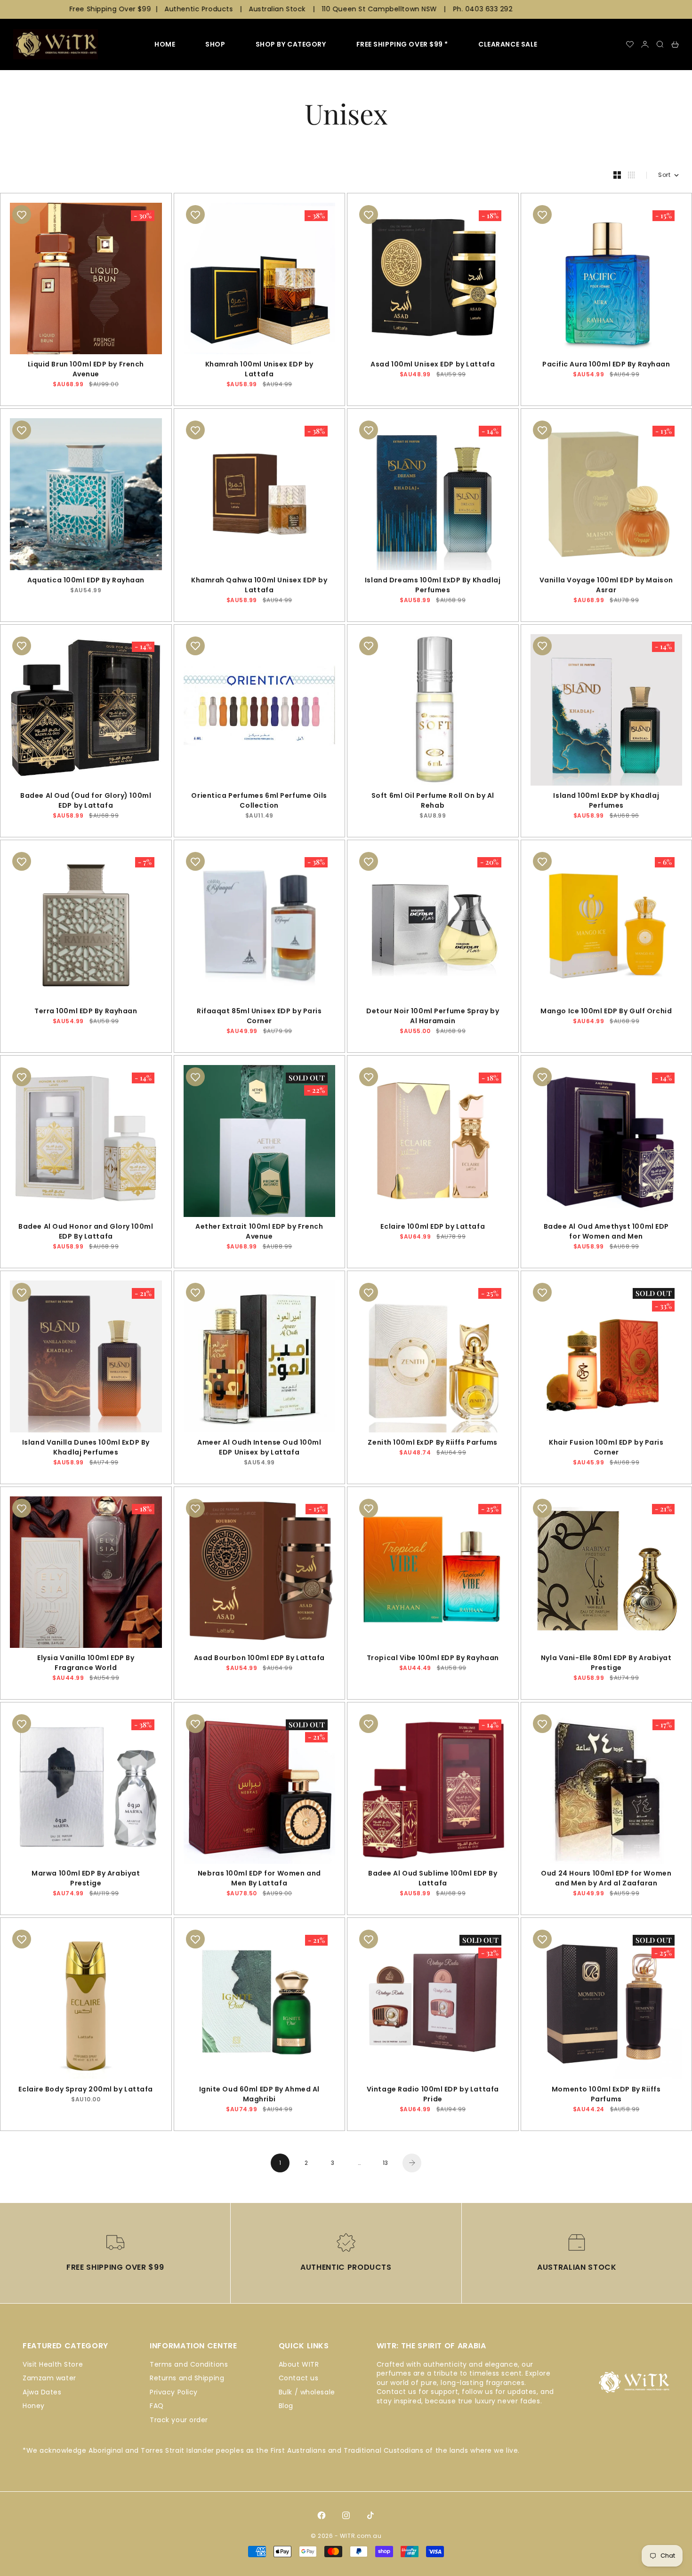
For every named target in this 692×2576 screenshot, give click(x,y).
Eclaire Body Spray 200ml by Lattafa (86, 2090)
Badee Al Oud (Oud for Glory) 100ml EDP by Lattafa (86, 802)
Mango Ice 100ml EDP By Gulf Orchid (606, 1012)
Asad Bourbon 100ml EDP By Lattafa (259, 1659)
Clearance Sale (508, 44)
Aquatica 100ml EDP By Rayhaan (86, 581)
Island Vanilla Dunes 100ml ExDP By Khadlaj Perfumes (86, 1448)
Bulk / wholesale (307, 2392)
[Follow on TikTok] (370, 2515)
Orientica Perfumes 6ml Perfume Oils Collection (259, 802)
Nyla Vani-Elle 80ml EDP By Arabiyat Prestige (606, 1664)
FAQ (157, 2406)
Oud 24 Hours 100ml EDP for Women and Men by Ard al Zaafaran (606, 1880)
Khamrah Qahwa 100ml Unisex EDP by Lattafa (259, 586)
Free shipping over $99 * (402, 44)
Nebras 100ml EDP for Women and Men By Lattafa (259, 1880)
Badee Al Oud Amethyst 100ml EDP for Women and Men (606, 1233)
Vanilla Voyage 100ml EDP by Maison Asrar (606, 586)
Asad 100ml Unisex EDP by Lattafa (433, 365)
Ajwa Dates (42, 2392)
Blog (286, 2406)
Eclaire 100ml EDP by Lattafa (433, 1228)
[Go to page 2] (412, 2163)
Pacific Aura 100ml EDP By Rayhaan (606, 365)
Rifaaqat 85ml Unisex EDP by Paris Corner (259, 1017)
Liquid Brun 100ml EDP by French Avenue (86, 370)
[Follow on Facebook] (322, 2515)
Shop (215, 44)
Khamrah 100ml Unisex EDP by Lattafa (259, 370)
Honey (34, 2406)
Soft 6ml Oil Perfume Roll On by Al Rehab (433, 802)
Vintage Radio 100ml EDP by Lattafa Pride (433, 2095)
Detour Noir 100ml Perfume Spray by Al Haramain (433, 1017)
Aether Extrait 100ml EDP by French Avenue (259, 1233)
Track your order (179, 2420)
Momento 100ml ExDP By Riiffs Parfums (606, 2095)
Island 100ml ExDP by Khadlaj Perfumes (606, 802)
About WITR (299, 2364)
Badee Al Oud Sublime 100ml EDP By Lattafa (433, 1880)
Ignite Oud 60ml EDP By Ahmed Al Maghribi (259, 2095)
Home (165, 44)
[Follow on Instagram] (346, 2515)
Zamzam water (49, 2378)
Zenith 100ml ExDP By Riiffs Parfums (433, 1443)
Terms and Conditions (189, 2364)
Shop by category (291, 44)
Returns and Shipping (187, 2378)
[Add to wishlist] (22, 215)
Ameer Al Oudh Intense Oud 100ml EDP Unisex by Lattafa (259, 1448)
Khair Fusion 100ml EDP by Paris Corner (606, 1448)
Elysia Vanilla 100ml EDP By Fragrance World (86, 1664)
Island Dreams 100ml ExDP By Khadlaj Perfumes (433, 586)
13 (386, 2163)
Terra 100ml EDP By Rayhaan (86, 1012)
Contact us (299, 2378)
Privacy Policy (174, 2392)
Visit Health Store (53, 2364)
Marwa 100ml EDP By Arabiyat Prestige (86, 1880)
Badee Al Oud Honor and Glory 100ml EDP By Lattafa (86, 1233)
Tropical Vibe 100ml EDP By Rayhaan (433, 1659)
